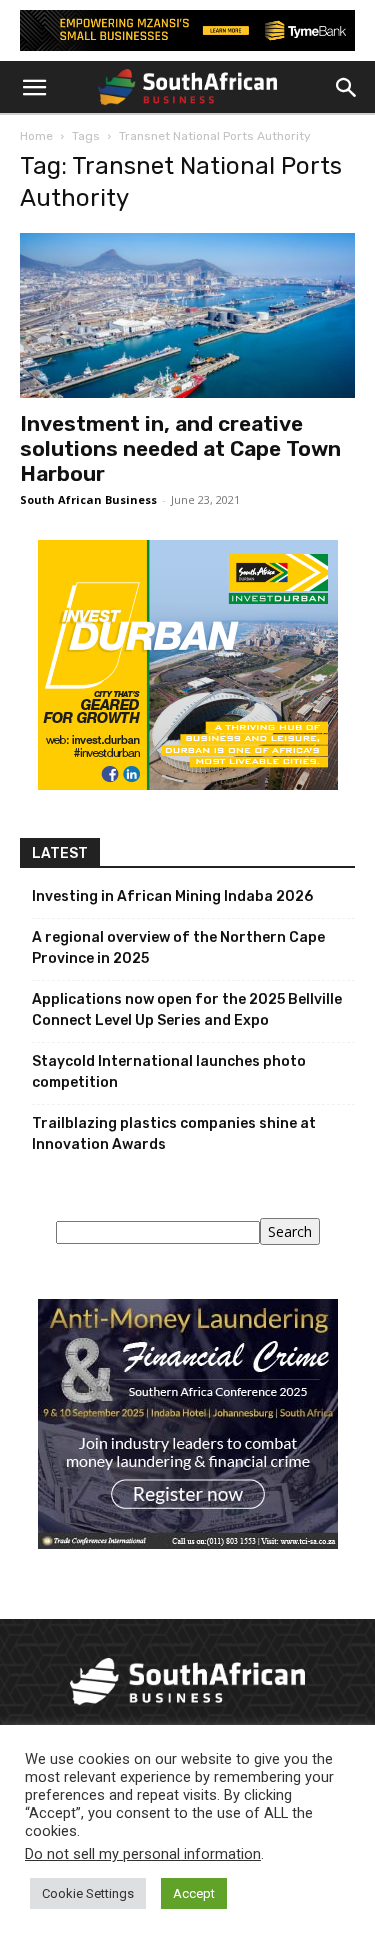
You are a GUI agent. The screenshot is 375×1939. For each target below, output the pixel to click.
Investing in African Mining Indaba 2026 (172, 896)
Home (36, 136)
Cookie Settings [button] (88, 1893)
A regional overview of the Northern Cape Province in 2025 (178, 948)
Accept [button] (194, 1893)
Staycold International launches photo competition (169, 1072)
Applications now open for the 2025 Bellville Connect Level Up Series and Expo (187, 1010)
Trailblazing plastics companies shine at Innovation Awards (174, 1134)
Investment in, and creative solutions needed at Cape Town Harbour (180, 448)
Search (290, 1231)
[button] (34, 88)
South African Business (88, 499)
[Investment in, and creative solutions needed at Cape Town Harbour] (187, 315)
